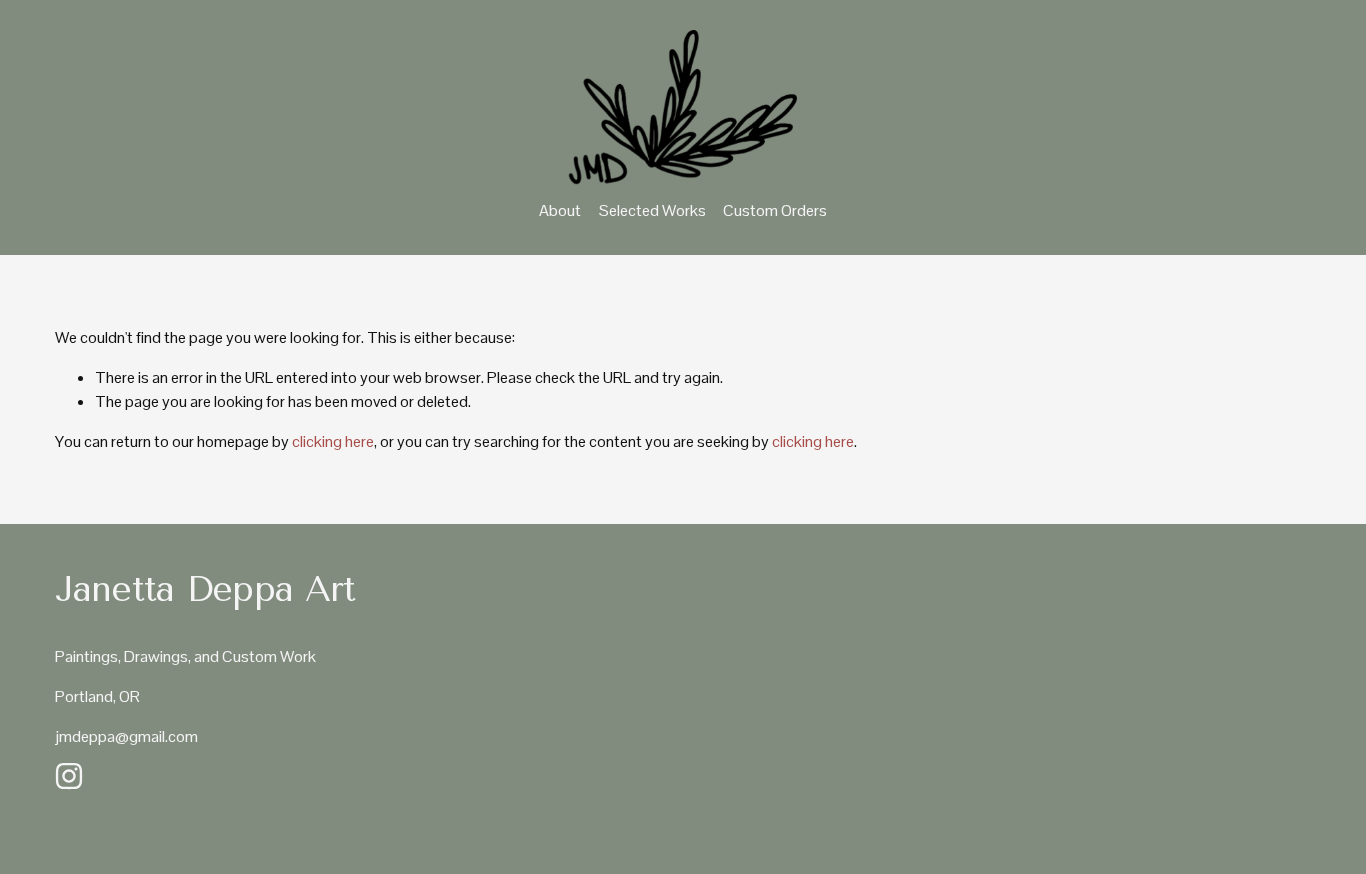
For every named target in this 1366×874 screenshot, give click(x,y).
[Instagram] (69, 776)
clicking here (333, 441)
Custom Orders (775, 210)
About (560, 210)
